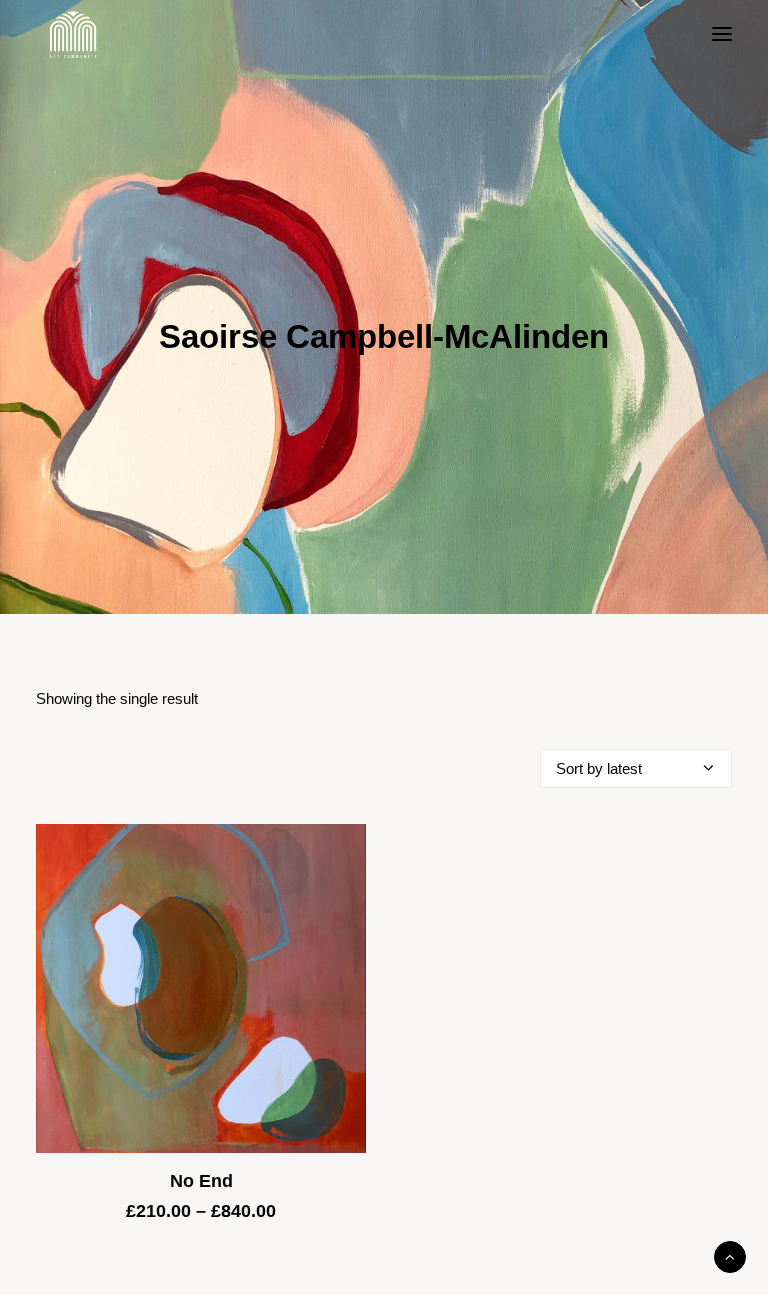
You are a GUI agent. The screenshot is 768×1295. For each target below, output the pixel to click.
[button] (722, 34)
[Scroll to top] (730, 1255)
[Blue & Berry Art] (71, 34)
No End (201, 1181)
